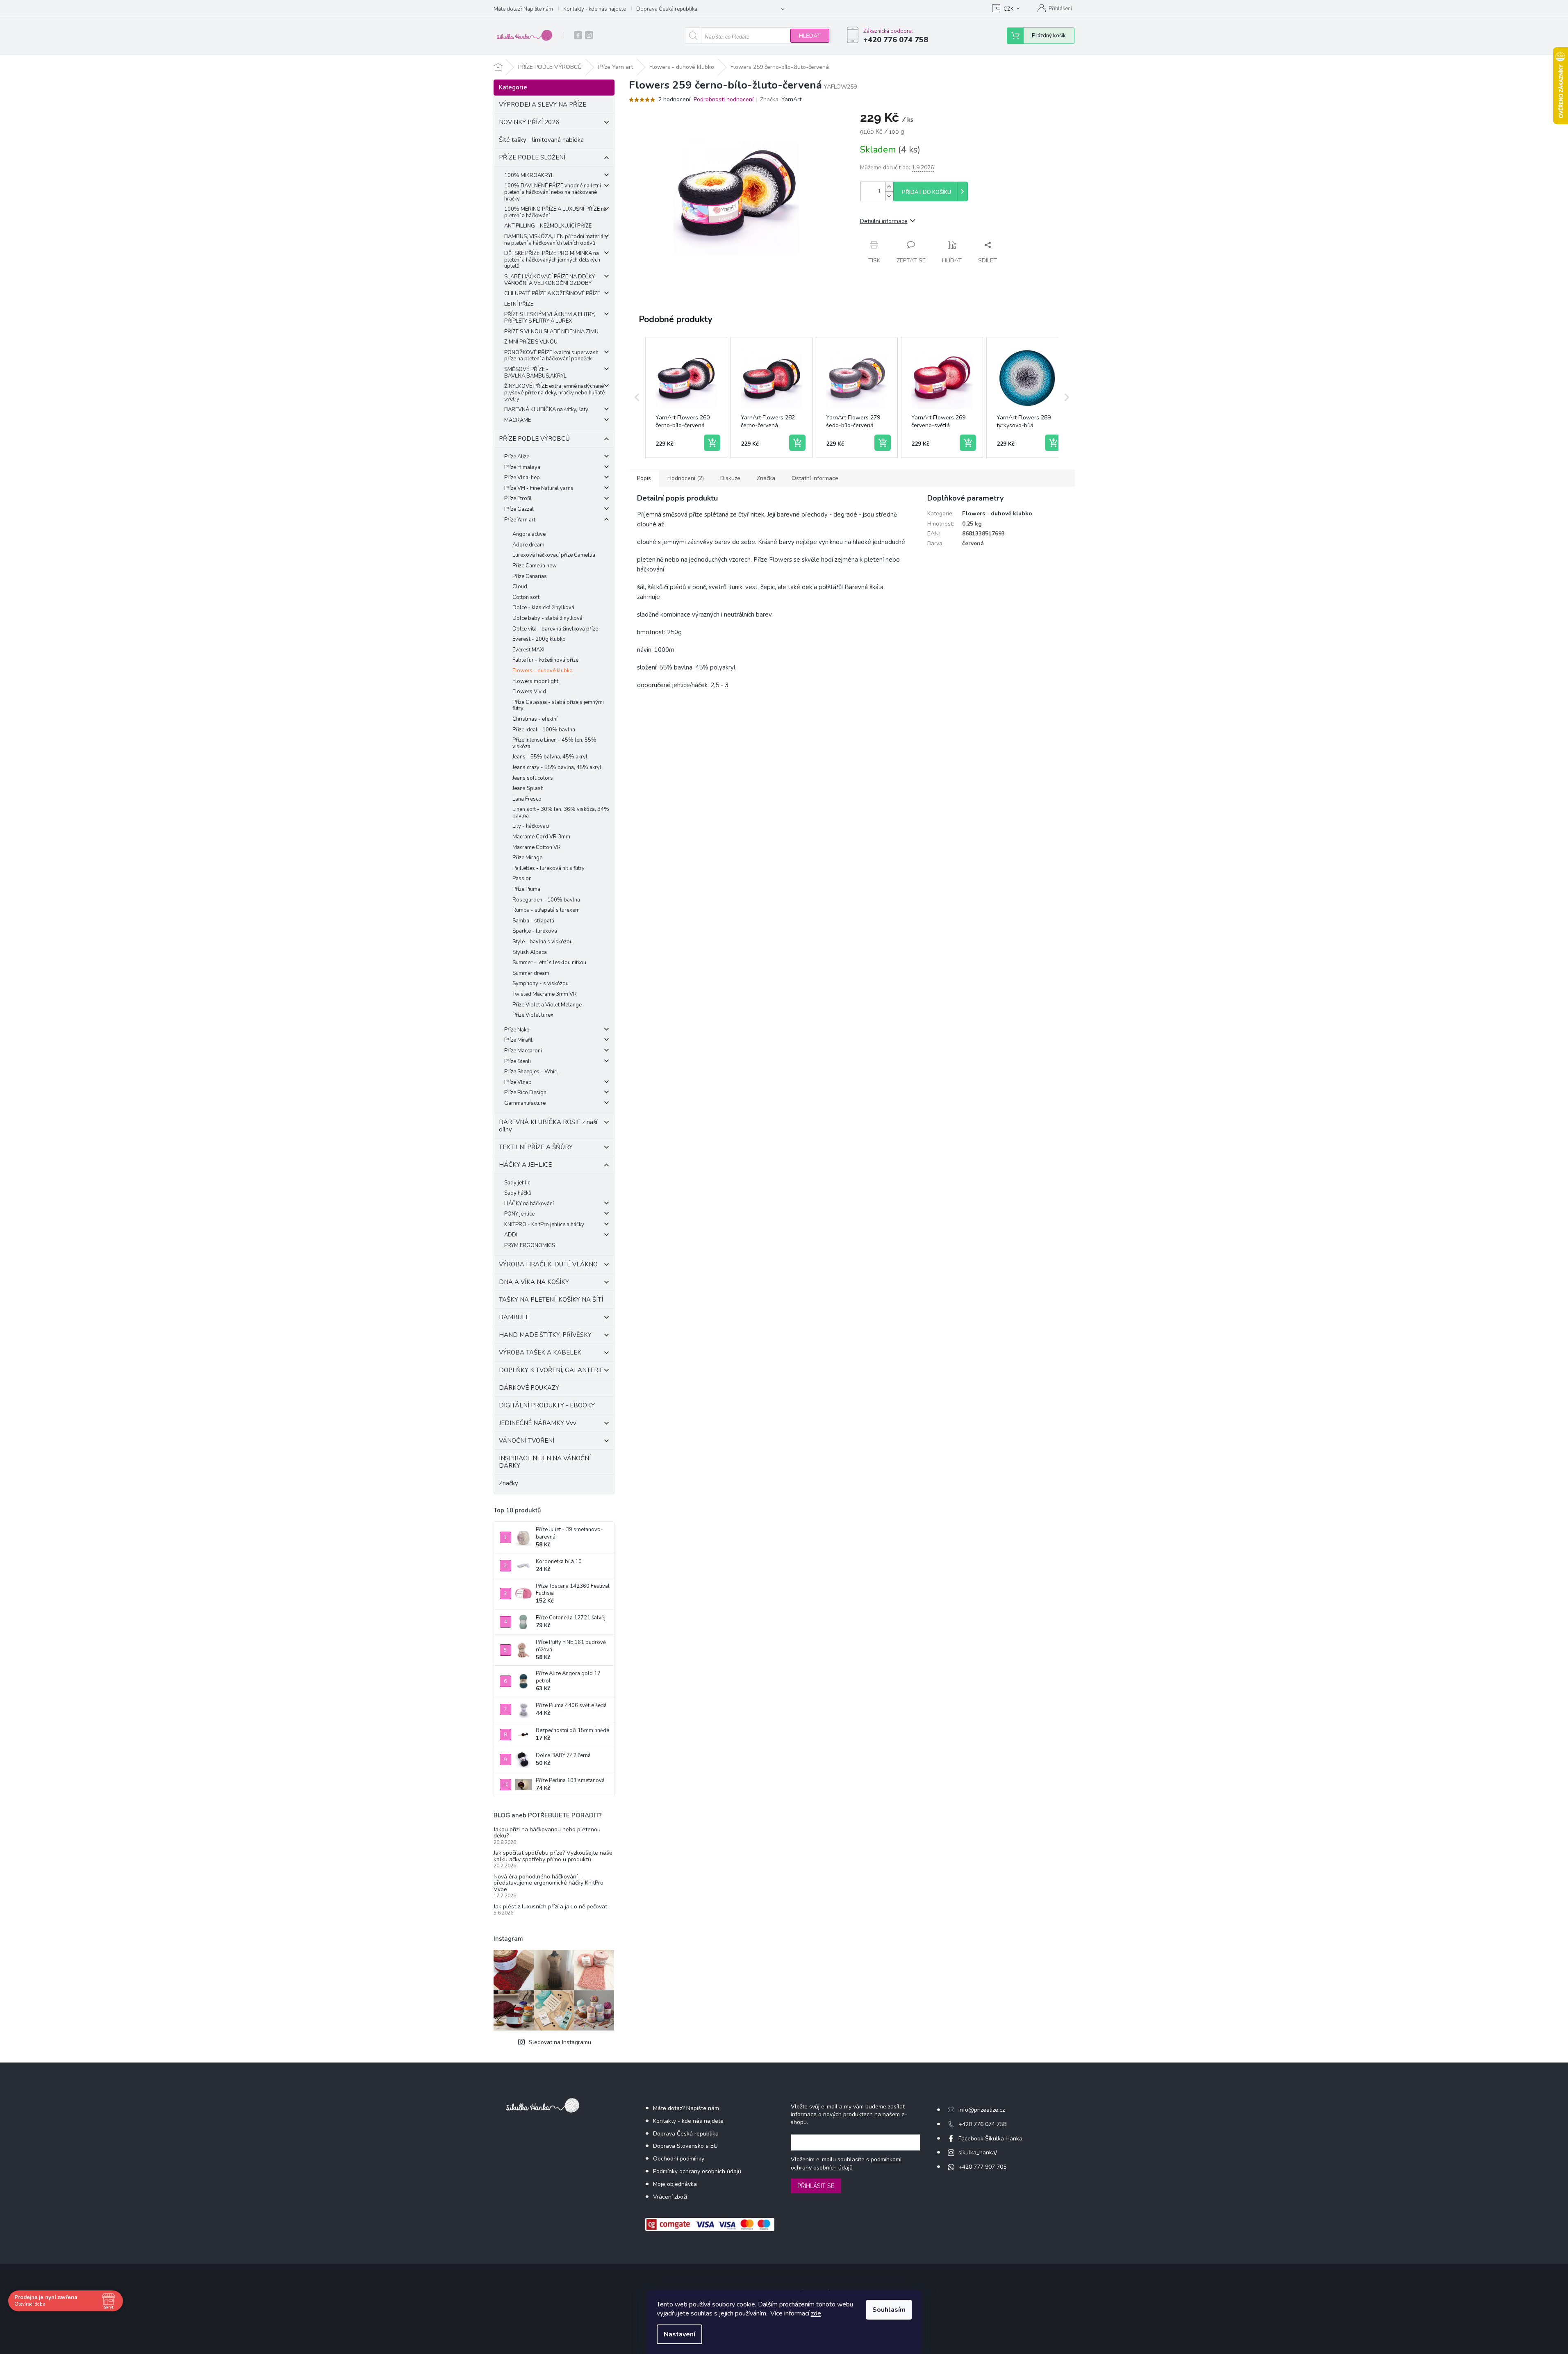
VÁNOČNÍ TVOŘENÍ (527, 1441)
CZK (1009, 9)
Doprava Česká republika (667, 9)
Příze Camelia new (535, 566)
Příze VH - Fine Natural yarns (539, 488)
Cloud (520, 587)
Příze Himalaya (522, 467)
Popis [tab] (644, 478)
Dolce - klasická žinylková (543, 608)
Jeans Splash (528, 788)
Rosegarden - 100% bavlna (546, 900)
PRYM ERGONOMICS (530, 1245)
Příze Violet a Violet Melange (547, 1005)
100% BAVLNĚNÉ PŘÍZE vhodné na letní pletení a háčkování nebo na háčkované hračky (553, 192)
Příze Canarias (530, 576)
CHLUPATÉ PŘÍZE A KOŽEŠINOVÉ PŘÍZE (552, 294)
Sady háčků (518, 1193)
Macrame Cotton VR (537, 847)
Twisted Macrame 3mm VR (545, 994)
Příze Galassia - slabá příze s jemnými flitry (558, 706)
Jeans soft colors (533, 778)
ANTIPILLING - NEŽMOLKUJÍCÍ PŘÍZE (548, 226)
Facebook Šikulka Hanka (990, 2139)
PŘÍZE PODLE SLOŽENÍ (532, 157)
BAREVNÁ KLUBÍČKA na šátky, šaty (546, 410)
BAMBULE (514, 1317)
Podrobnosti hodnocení (724, 99)
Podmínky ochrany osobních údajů (697, 2171)
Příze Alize (517, 457)
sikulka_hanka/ (978, 2153)
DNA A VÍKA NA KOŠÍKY (534, 1282)
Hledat (810, 36)
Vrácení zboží (670, 2197)
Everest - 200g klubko (539, 639)
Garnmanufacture (525, 1103)
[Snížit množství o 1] (889, 196)
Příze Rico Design (525, 1093)
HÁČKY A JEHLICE (525, 1165)
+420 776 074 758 (982, 2124)
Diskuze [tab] (730, 478)
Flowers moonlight (535, 681)
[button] (637, 398)
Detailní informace (884, 221)
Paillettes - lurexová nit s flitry (548, 868)
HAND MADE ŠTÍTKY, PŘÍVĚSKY (545, 1335)
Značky (509, 1483)
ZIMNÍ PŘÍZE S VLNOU (531, 342)
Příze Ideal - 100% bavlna (544, 730)
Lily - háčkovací (531, 826)
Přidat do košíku (926, 192)
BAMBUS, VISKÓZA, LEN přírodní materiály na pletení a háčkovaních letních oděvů (556, 240)
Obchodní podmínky (679, 2159)
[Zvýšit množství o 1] (889, 187)
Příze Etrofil (518, 499)
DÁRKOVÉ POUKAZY (529, 1388)
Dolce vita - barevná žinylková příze (555, 629)
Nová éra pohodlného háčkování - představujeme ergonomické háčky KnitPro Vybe (548, 1883)
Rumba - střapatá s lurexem (546, 910)
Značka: (781, 99)
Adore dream (528, 545)
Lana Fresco (527, 799)
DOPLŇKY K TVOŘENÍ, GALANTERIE (551, 1370)
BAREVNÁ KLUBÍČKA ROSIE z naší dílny (548, 1126)
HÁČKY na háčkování (529, 1204)
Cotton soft (526, 597)
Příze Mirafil (518, 1040)
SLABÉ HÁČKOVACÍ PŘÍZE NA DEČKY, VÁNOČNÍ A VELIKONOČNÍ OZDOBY (550, 280)
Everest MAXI (528, 650)
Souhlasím (889, 2310)
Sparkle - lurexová (535, 931)
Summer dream (531, 973)
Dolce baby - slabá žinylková (547, 618)
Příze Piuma (526, 889)
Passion (522, 879)
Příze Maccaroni (523, 1051)
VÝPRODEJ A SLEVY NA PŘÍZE (543, 105)
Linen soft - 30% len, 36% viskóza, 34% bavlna (561, 813)
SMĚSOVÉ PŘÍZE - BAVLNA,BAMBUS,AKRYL (535, 373)
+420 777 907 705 (982, 2167)
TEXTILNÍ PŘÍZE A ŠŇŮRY (536, 1147)
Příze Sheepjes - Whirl (531, 1072)
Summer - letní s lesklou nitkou (549, 963)
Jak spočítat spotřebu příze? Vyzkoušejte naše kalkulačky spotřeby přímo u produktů (553, 1856)
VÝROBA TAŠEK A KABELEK (540, 1352)
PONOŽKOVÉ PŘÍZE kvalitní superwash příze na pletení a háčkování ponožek (551, 356)
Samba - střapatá (533, 921)
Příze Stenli (518, 1061)
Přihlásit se (816, 2186)
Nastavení (679, 2334)
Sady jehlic (517, 1183)
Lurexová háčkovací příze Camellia (554, 555)
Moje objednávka (675, 2184)
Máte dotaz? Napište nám (523, 9)
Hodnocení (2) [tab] (686, 478)
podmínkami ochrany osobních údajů (846, 2164)
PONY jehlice (519, 1214)
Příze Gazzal (519, 509)
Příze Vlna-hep (522, 478)
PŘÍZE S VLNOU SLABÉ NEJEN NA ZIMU (551, 332)
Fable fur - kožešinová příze (545, 660)
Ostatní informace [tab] (815, 478)
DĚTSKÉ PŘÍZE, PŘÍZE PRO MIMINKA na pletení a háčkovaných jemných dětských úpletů (552, 260)
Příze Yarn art (520, 520)
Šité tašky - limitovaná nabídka (541, 140)
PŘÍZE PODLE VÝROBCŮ (534, 439)
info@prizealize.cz (982, 2110)
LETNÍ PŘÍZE (519, 304)
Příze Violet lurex (533, 1015)
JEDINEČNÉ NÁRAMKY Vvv (538, 1423)
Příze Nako (517, 1030)
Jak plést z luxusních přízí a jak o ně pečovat (550, 1907)
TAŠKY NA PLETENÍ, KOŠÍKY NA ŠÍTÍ (551, 1300)
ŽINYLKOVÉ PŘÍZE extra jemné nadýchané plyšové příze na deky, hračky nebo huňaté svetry (554, 393)
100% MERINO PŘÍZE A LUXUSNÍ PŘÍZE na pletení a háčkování (555, 212)
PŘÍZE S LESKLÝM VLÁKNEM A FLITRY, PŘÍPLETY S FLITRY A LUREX (550, 318)
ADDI (511, 1235)
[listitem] (686, 398)
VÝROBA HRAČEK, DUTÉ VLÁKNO (548, 1264)
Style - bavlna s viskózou (543, 942)
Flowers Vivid (529, 692)
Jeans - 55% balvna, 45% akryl (550, 757)
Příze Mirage (527, 858)
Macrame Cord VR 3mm (541, 837)
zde (816, 2313)
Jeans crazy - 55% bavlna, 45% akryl (557, 767)
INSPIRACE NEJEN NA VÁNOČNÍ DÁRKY (545, 1462)
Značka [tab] (766, 478)
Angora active (529, 534)
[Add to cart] (712, 443)
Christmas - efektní (535, 719)
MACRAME (518, 420)
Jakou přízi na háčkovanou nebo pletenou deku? (547, 1833)
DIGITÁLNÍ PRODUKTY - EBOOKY (547, 1405)
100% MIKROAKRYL (529, 175)
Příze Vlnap (518, 1082)
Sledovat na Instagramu (560, 2042)
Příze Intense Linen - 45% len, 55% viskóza (554, 743)
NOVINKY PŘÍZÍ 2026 (529, 122)
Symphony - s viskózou (540, 983)
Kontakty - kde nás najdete (595, 9)
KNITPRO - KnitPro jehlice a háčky (544, 1225)
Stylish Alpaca (530, 952)
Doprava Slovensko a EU (685, 2146)
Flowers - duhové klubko (543, 671)
